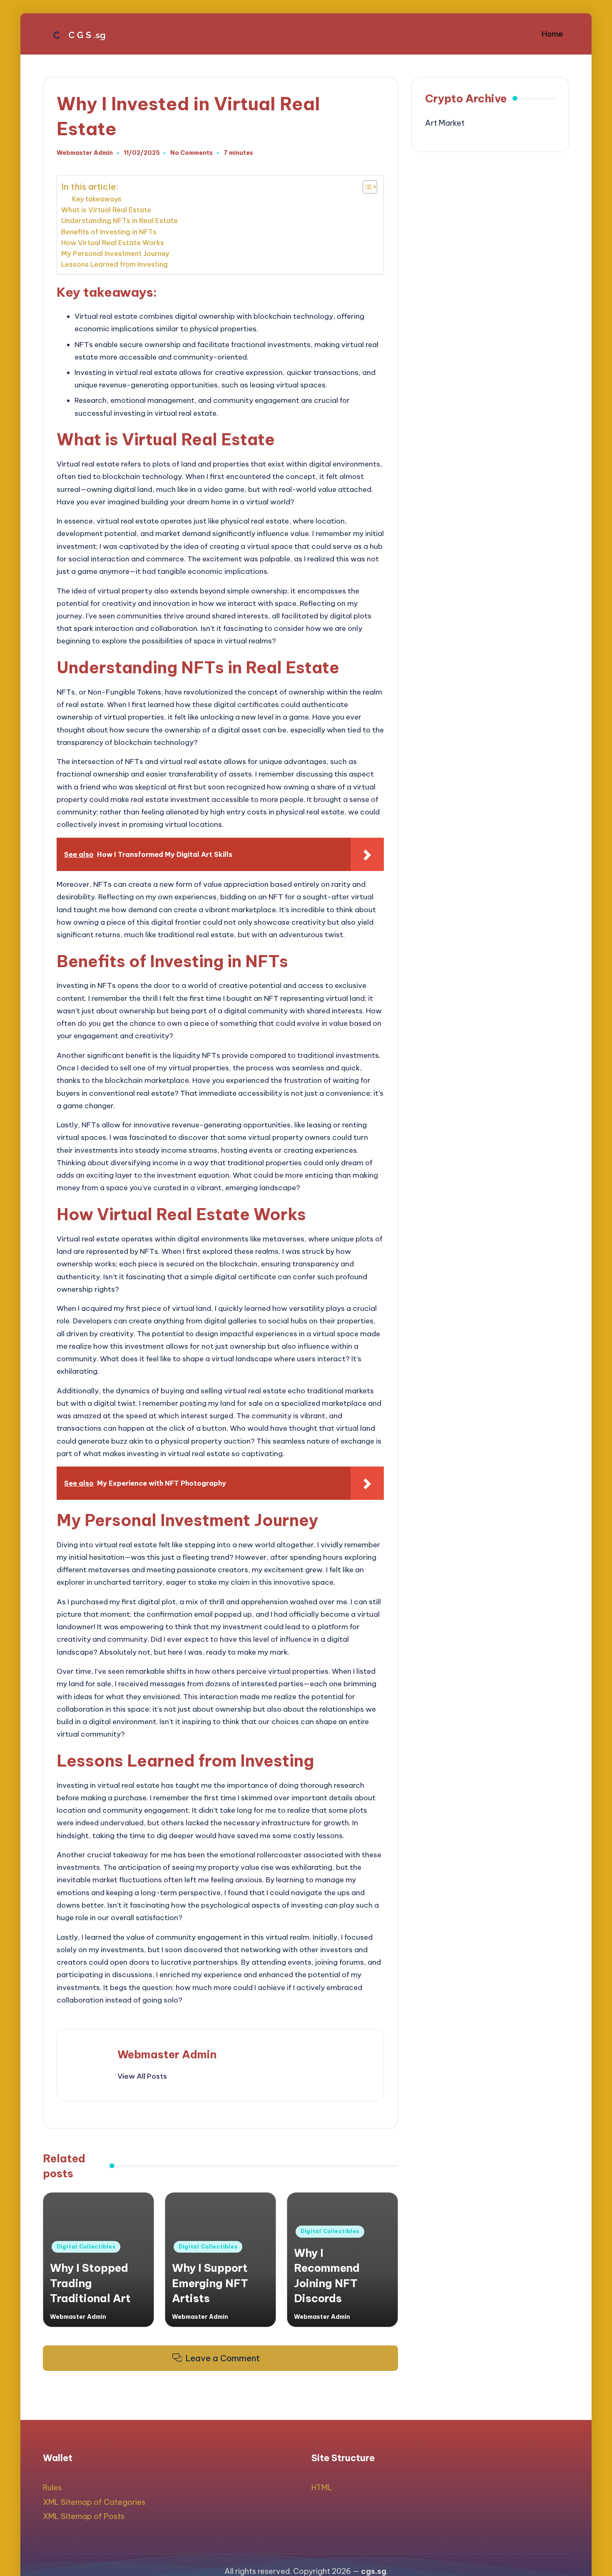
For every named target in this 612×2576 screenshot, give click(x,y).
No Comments (192, 153)
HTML (322, 2488)
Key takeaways (97, 199)
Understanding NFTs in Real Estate (119, 221)
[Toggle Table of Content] (366, 187)
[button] (142, 2076)
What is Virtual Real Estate (106, 210)
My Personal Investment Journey (115, 253)
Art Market (445, 123)
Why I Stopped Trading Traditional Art (90, 2283)
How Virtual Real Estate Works (113, 243)
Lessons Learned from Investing (114, 264)
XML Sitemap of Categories (94, 2502)
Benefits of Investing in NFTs (109, 232)
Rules (52, 2488)
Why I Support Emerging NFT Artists (210, 2283)
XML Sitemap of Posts (84, 2516)
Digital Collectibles (86, 2247)
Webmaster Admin (167, 2054)
